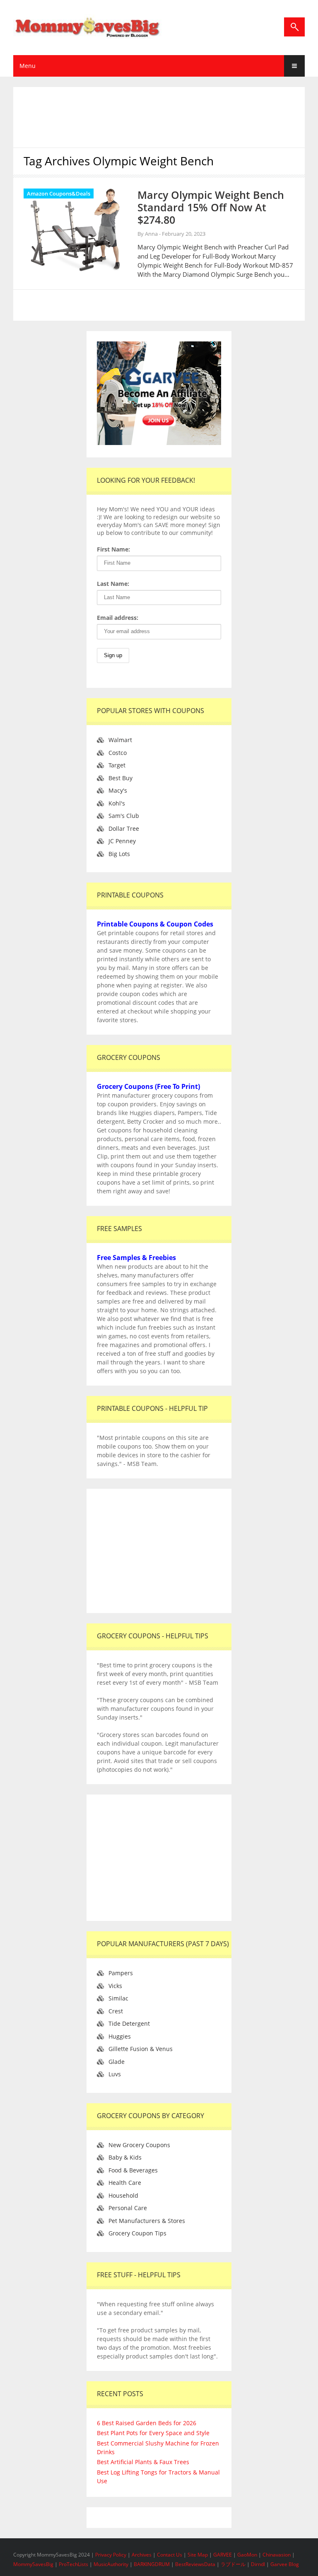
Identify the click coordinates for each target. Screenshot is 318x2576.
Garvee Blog (285, 2564)
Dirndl (258, 2564)
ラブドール (233, 2564)
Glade (117, 2062)
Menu (28, 66)
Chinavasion (277, 2555)
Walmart (120, 740)
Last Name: (113, 584)
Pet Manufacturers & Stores (147, 2221)
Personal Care (128, 2208)
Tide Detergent (129, 2023)
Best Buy (120, 778)
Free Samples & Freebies (136, 1258)
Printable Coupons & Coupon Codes (155, 924)
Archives (142, 2555)
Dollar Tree (124, 828)
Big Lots (119, 854)
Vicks (115, 1986)
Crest (116, 2011)
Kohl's (117, 803)
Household (123, 2195)
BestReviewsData (195, 2564)
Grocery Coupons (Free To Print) (148, 1086)
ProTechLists (73, 2564)
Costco (118, 753)
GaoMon (247, 2555)
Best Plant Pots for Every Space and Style (153, 2433)
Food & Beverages (133, 2170)
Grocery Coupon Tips (137, 2233)
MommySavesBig (33, 2564)
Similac (118, 1998)
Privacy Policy (111, 2555)
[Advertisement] (169, 116)
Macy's (118, 790)
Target (117, 765)
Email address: (118, 618)
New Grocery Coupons (139, 2145)
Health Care (125, 2183)
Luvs (115, 2074)
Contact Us (170, 2555)
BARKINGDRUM (152, 2564)
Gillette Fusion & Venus (141, 2049)
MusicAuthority (111, 2564)
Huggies (120, 2036)
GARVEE (223, 2555)
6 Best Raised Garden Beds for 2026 (147, 2423)
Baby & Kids (125, 2157)
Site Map (198, 2555)
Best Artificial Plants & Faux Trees (143, 2462)
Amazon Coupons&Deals (59, 194)
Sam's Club (124, 816)
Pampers (121, 1973)
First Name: (113, 549)
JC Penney (122, 841)
